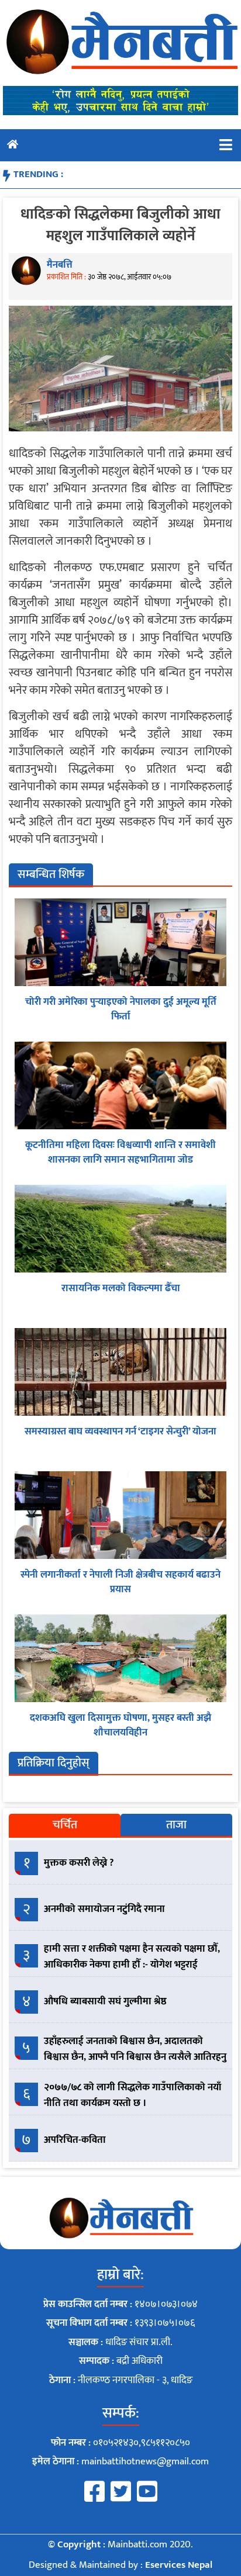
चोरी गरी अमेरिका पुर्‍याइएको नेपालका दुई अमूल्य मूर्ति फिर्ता (121, 1009)
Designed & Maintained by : (120, 2565)
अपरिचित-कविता (75, 2140)
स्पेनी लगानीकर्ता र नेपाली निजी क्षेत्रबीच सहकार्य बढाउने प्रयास (120, 1582)
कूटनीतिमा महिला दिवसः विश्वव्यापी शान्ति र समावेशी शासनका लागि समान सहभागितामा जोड (120, 1153)
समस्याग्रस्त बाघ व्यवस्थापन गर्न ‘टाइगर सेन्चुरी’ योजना (120, 1432)
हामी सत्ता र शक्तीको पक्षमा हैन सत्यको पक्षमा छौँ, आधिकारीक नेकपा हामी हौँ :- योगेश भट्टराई (132, 1957)
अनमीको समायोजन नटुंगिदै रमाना (104, 1909)
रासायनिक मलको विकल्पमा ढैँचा (121, 1288)
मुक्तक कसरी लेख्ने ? (79, 1863)
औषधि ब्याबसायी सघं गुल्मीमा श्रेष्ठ (105, 2001)
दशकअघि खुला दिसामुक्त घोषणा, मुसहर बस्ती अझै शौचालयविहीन (120, 1726)
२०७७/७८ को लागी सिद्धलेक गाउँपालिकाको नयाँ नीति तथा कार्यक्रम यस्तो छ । (132, 2095)
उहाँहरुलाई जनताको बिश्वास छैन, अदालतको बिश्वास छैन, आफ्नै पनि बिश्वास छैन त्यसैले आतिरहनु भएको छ (135, 2057)
